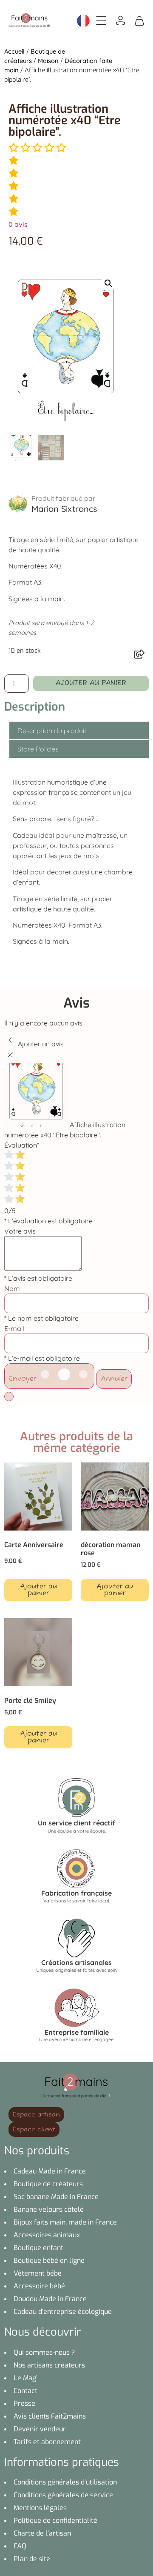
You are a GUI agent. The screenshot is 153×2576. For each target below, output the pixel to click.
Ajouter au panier (91, 683)
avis (18, 224)
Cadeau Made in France (50, 2171)
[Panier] (139, 20)
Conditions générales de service (63, 2495)
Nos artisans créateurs (49, 2365)
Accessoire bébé (39, 2286)
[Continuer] (9, 1397)
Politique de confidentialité (55, 2520)
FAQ (20, 2546)
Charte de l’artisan (42, 2533)
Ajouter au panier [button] (38, 1590)
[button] (108, 283)
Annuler (114, 1379)
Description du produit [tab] (52, 731)
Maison (48, 61)
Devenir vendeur (40, 2429)
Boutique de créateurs (48, 2184)
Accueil (14, 51)
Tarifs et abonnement (47, 2442)
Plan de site (32, 2559)
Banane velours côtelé (49, 2209)
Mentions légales (40, 2508)
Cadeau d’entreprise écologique (63, 2312)
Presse (24, 2403)
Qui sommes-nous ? (44, 2352)
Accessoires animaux (47, 2235)
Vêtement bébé (38, 2273)
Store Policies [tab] (38, 749)
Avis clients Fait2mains (50, 2416)
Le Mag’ (25, 2378)
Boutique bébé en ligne (49, 2260)
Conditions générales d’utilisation (65, 2482)
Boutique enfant (38, 2248)
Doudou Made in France (50, 2299)
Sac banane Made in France (56, 2197)
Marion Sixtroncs (64, 509)
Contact (25, 2391)
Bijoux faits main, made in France (65, 2222)
